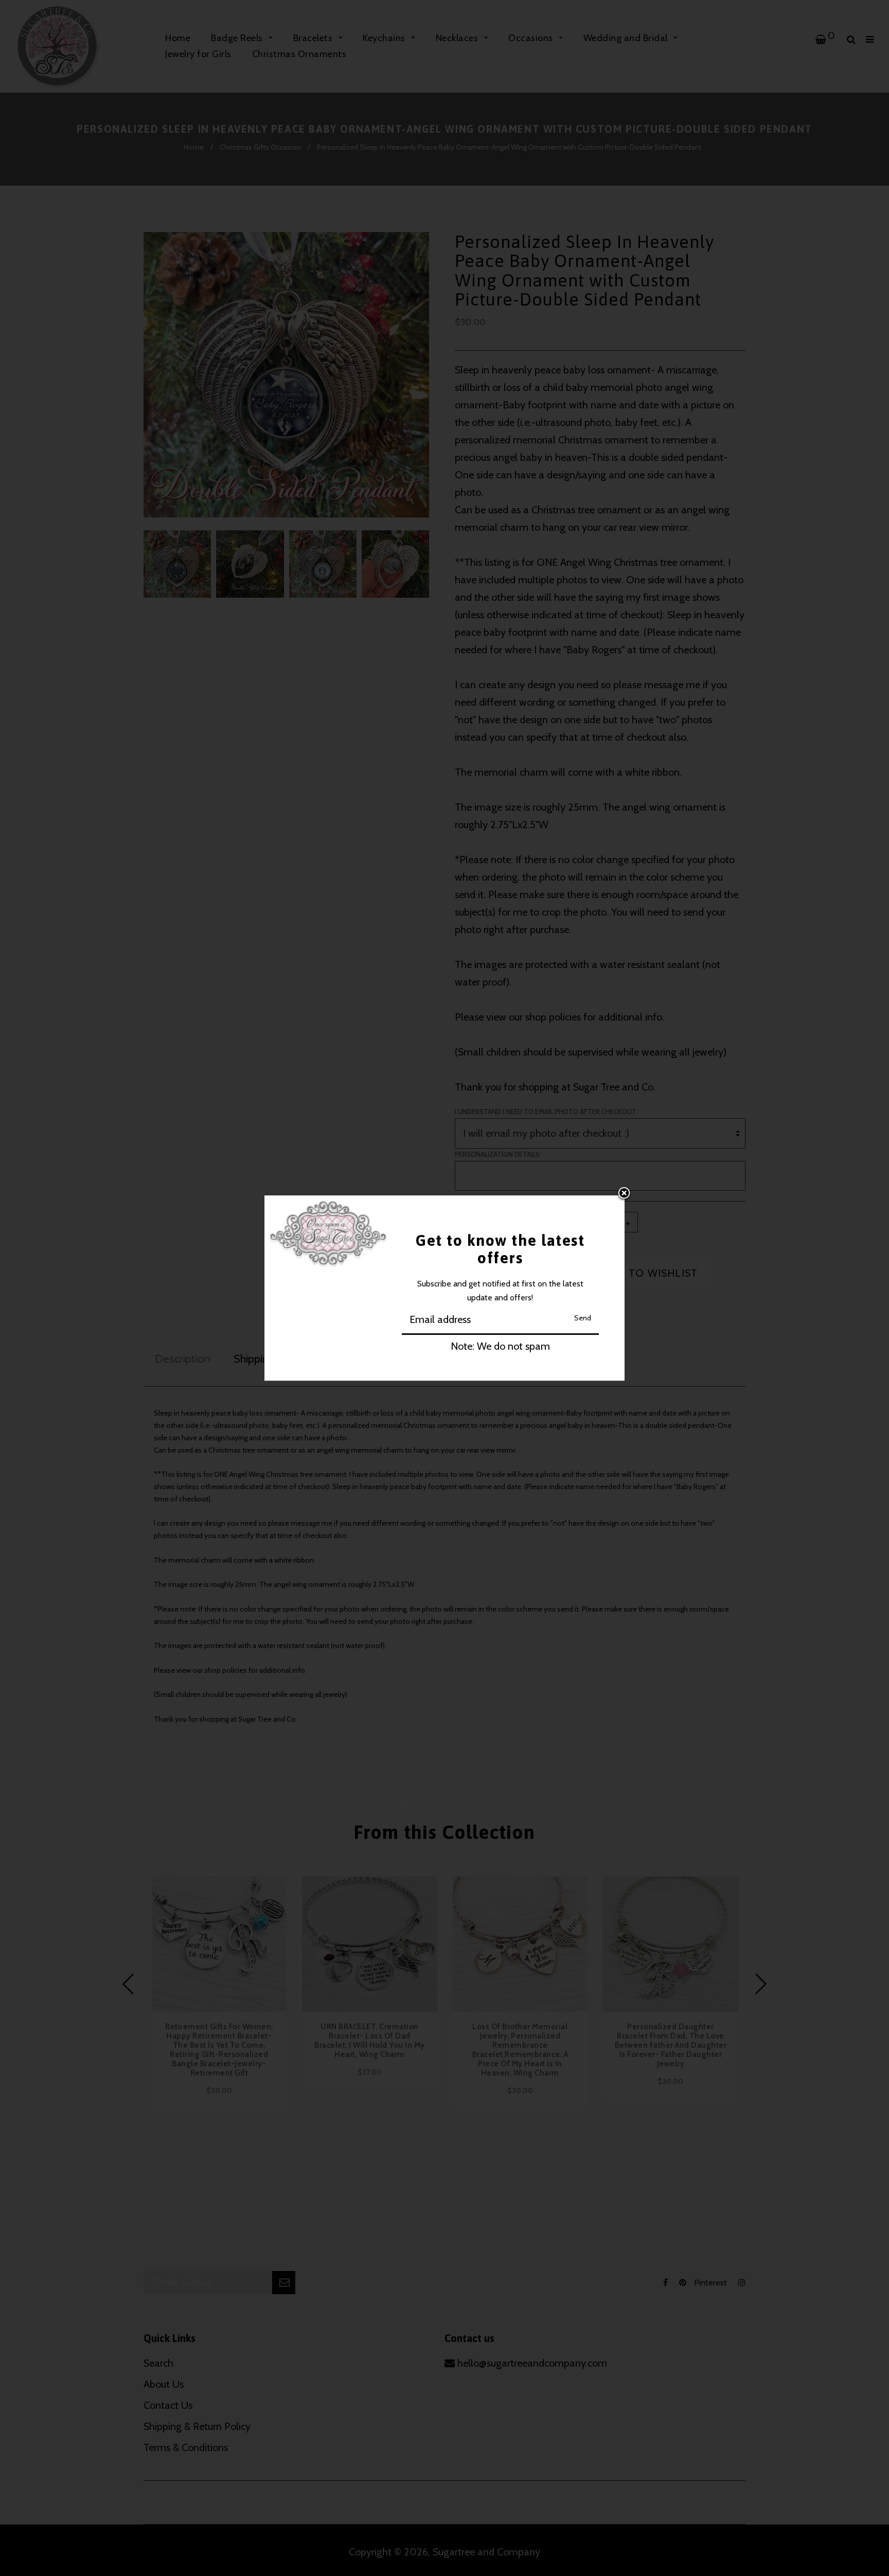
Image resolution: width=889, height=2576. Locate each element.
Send (583, 1318)
